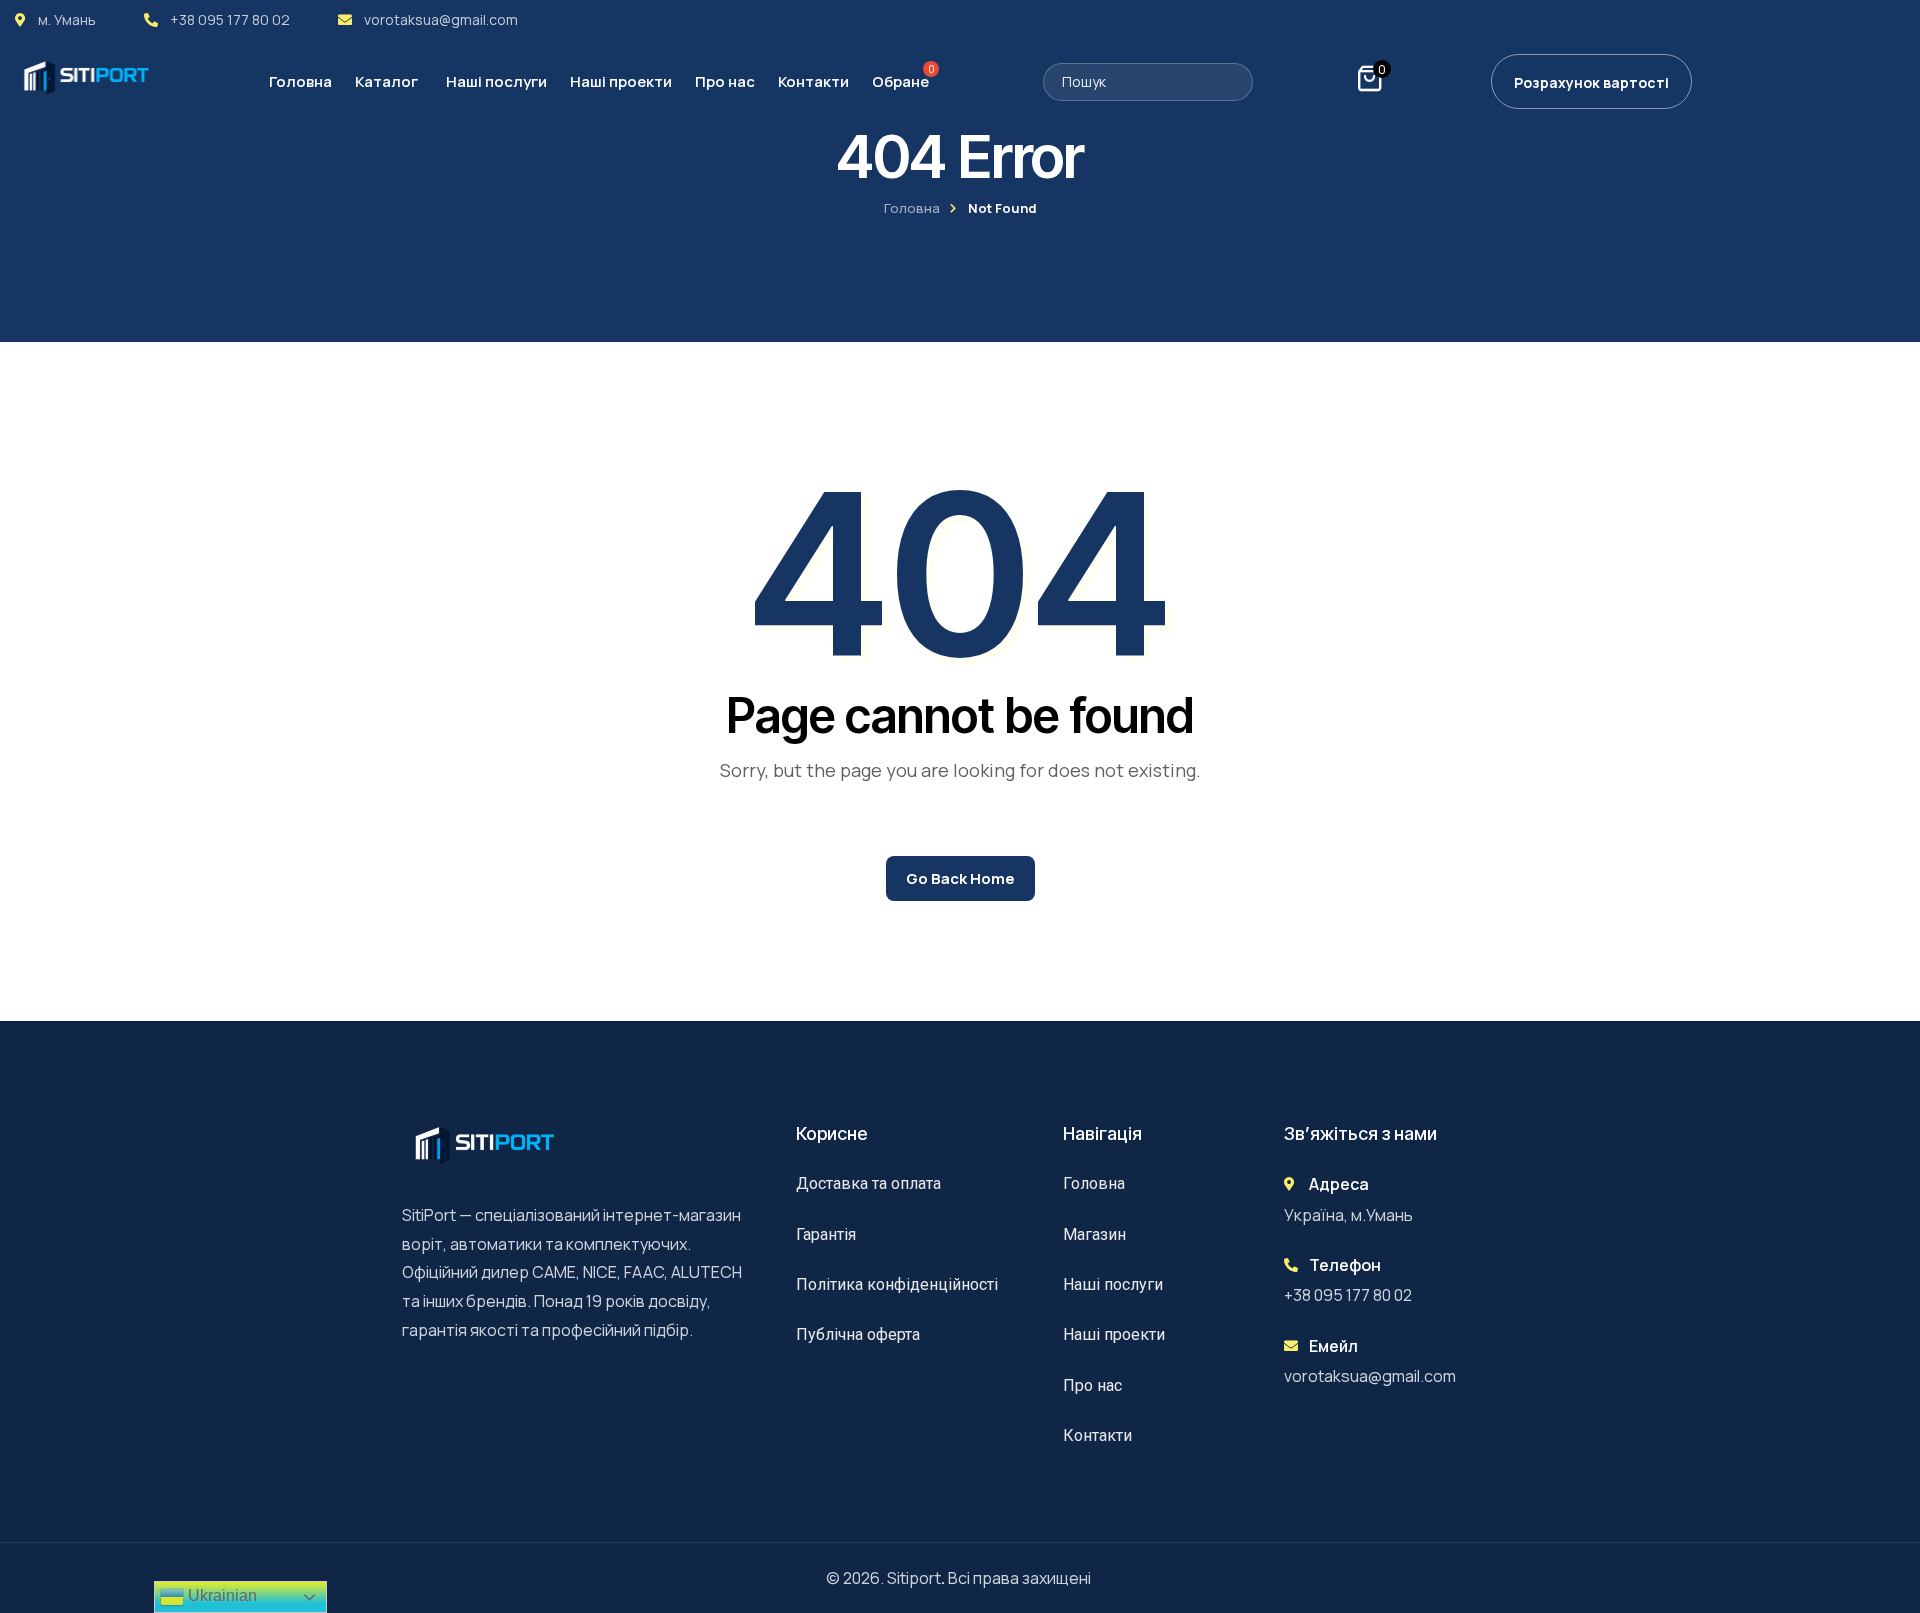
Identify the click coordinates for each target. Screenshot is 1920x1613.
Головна (912, 208)
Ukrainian (220, 1595)
